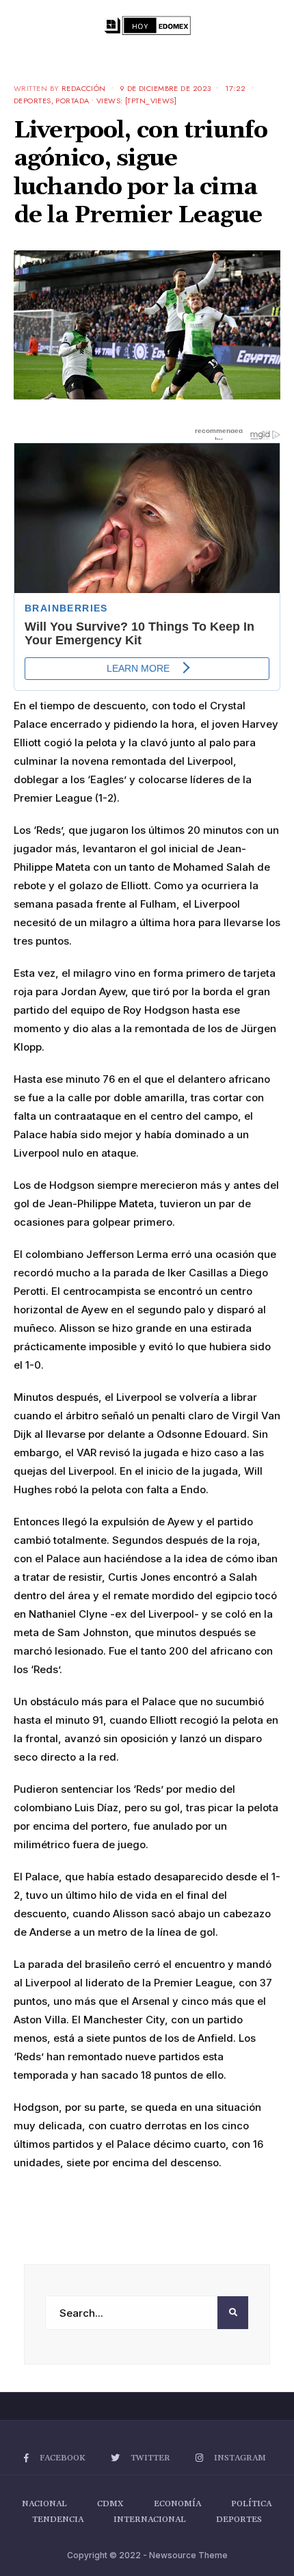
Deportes (32, 101)
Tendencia (58, 2520)
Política (251, 2504)
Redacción (84, 88)
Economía (177, 2504)
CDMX (110, 2504)
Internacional (150, 2520)
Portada (72, 101)
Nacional (44, 2504)
